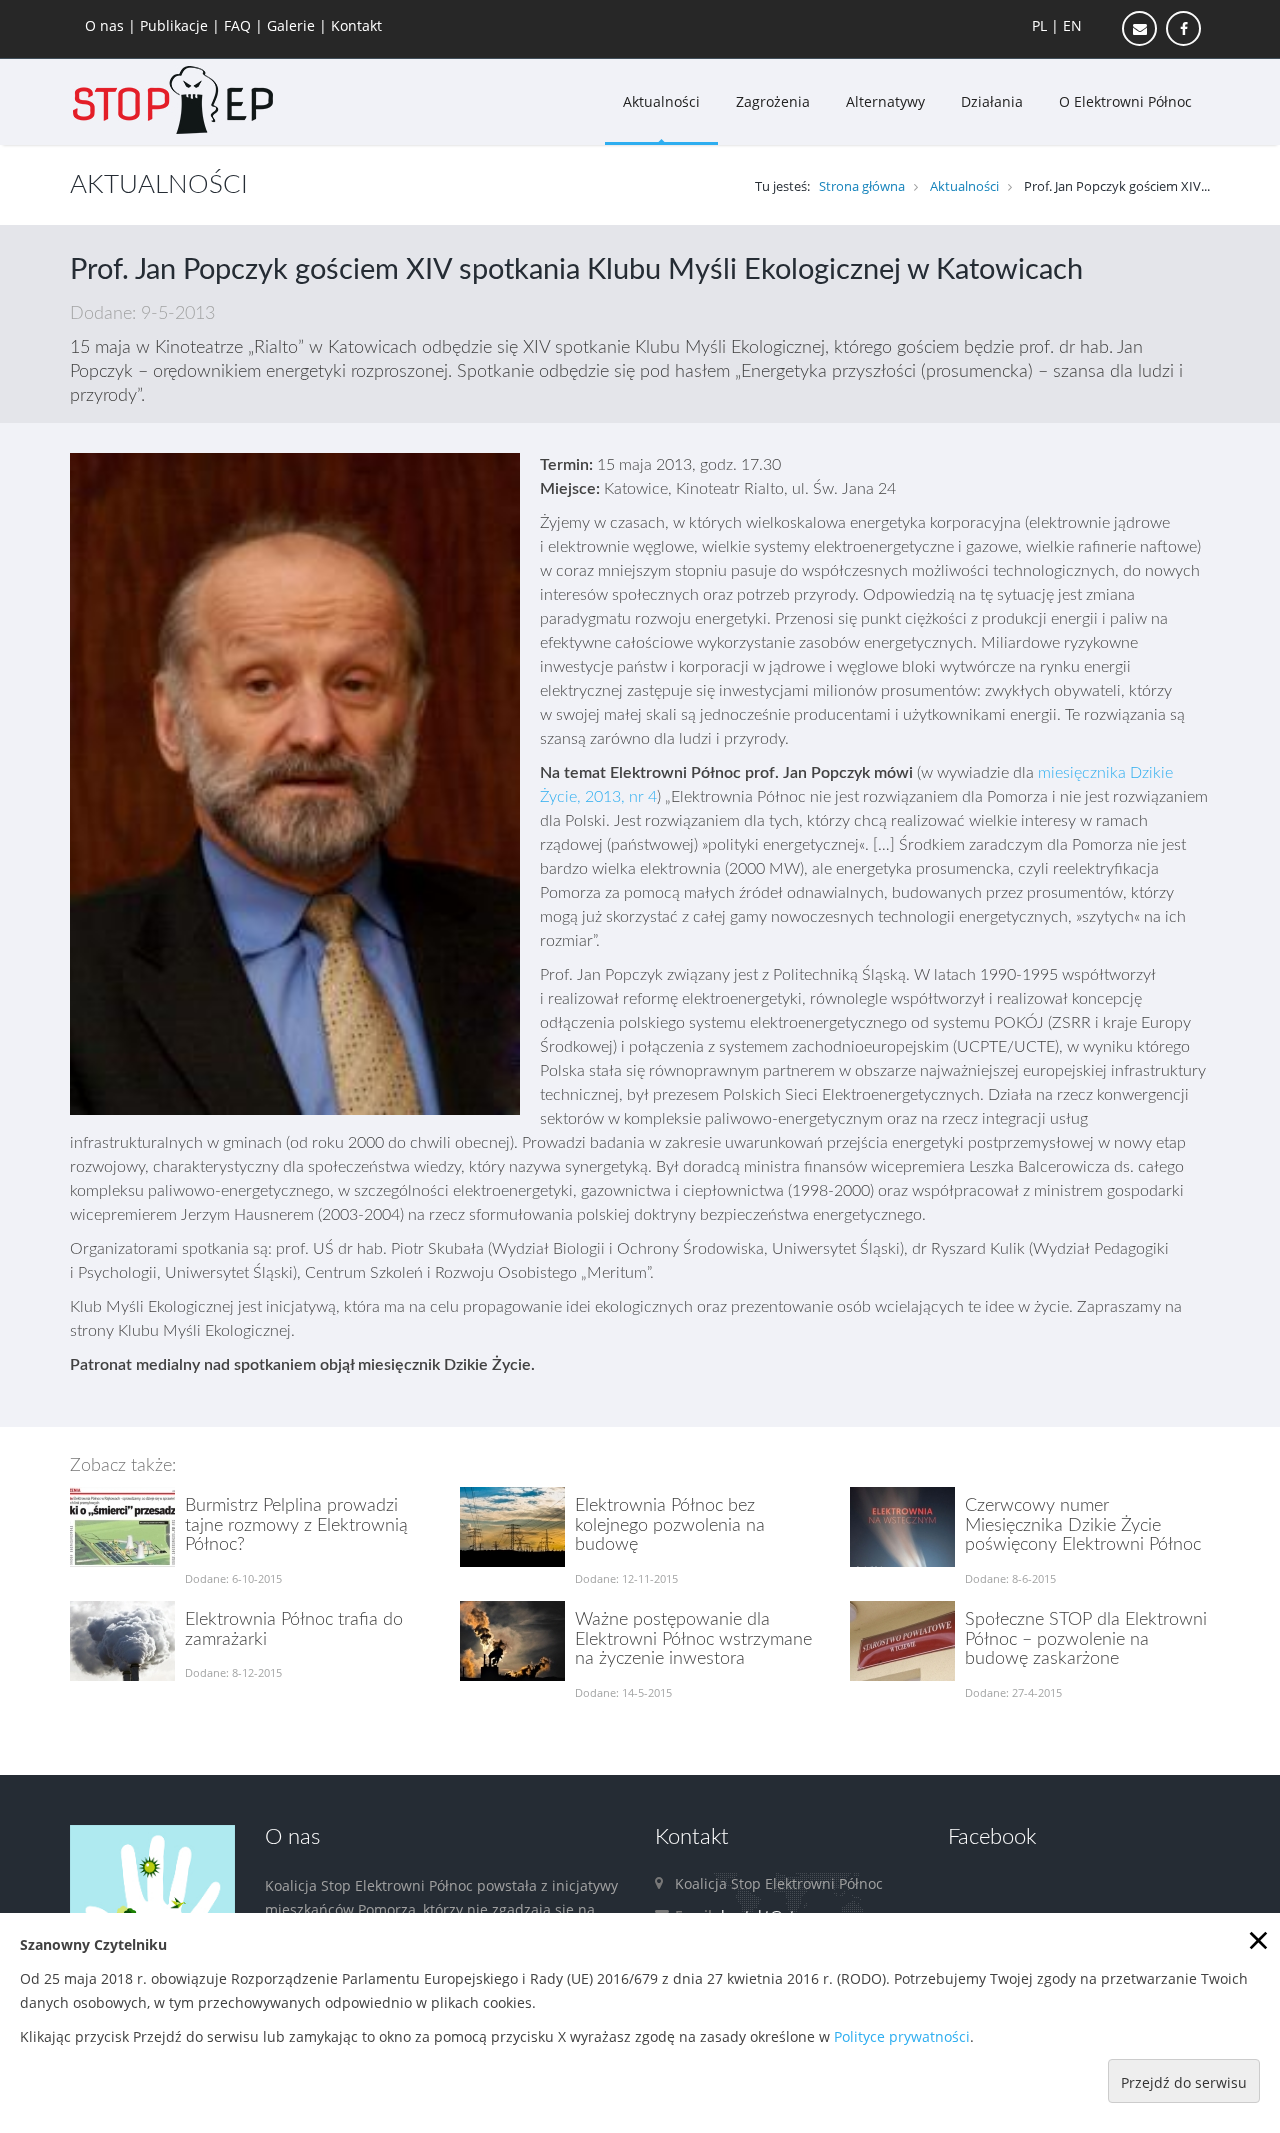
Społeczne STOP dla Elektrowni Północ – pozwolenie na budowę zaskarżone (1086, 1640)
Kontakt (356, 25)
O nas (106, 25)
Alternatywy (885, 101)
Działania (992, 101)
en (1072, 25)
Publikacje (176, 25)
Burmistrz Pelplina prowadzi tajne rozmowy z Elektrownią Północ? (296, 1526)
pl (1039, 25)
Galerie (293, 25)
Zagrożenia (773, 101)
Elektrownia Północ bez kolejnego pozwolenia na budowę (670, 1526)
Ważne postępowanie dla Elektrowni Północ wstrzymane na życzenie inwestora (693, 1640)
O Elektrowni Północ (1125, 101)
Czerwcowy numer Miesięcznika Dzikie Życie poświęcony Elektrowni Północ (1083, 1526)
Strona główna (862, 186)
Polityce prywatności (902, 2036)
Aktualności (661, 101)
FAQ (239, 25)
